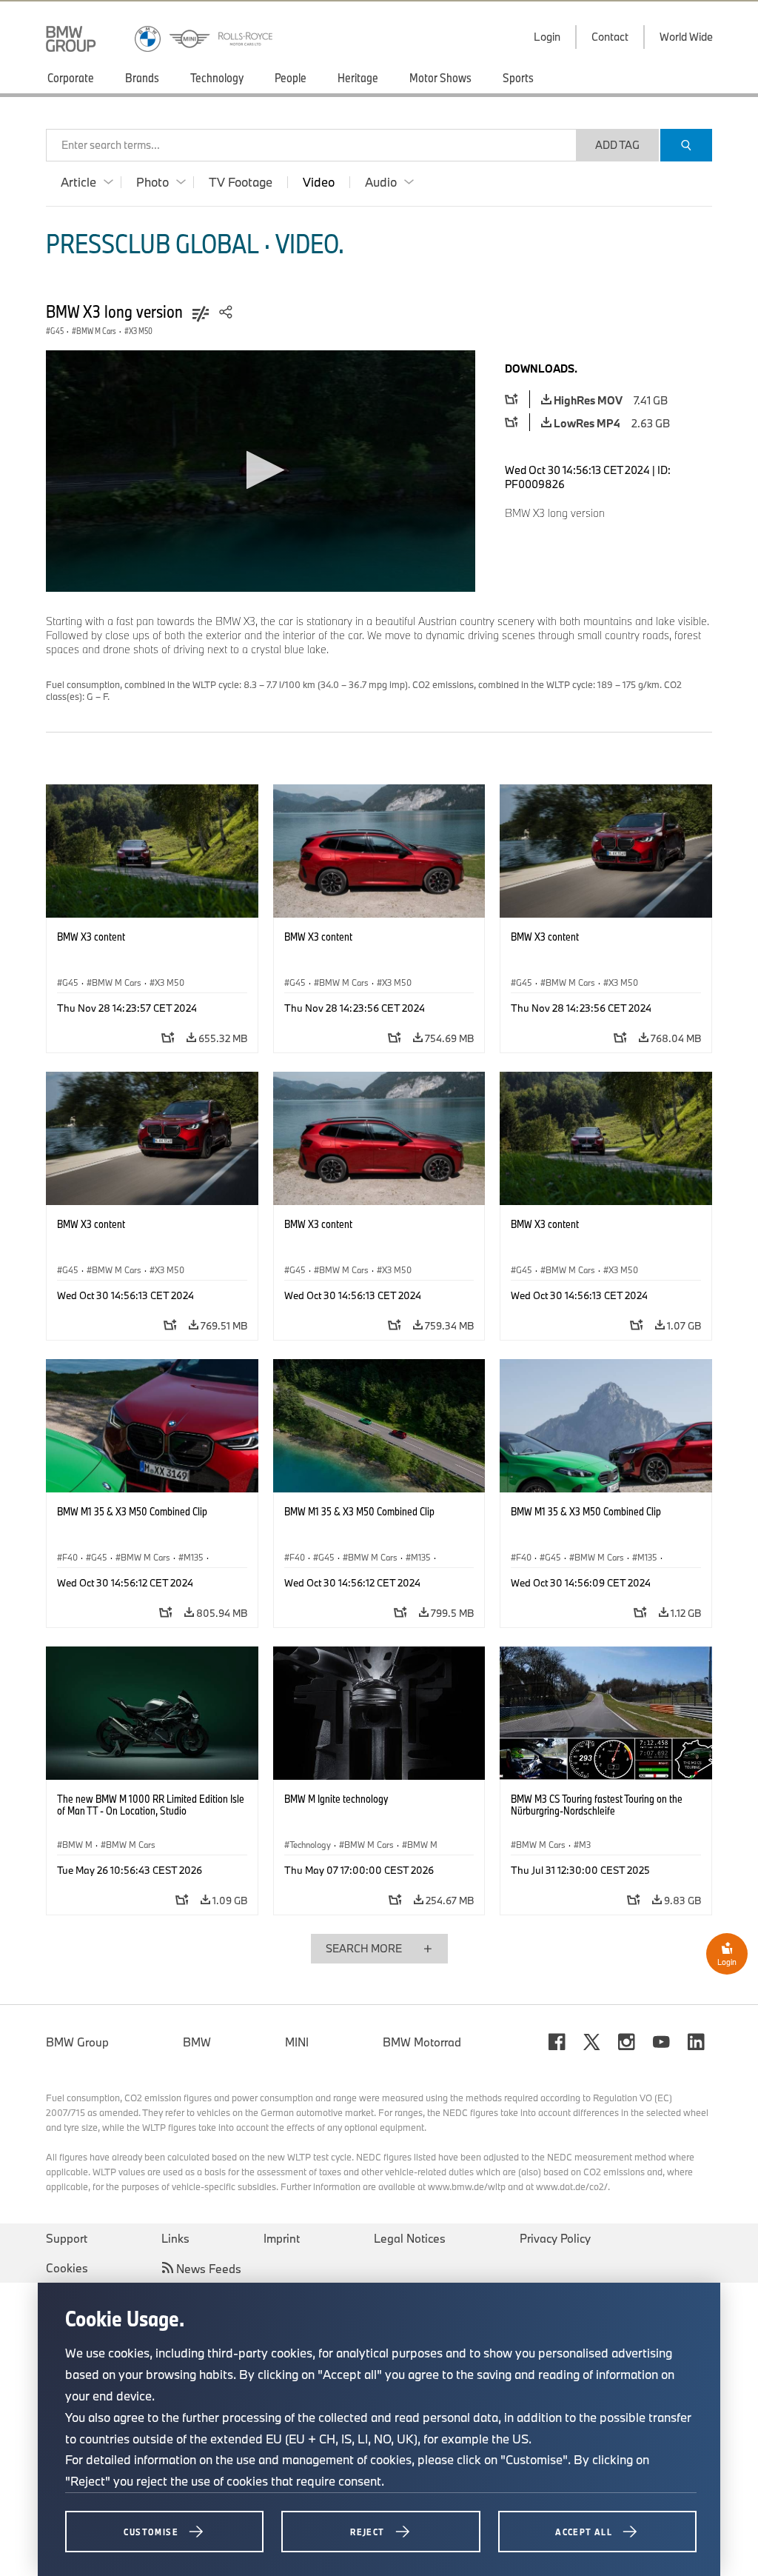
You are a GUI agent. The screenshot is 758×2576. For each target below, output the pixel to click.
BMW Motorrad (422, 2042)
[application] (261, 471)
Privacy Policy (555, 2238)
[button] (261, 470)
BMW (197, 2042)
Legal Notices (410, 2238)
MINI (297, 2042)
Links (175, 2238)
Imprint (282, 2238)
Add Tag (617, 145)
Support (67, 2238)
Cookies (67, 2268)
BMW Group (77, 2042)
